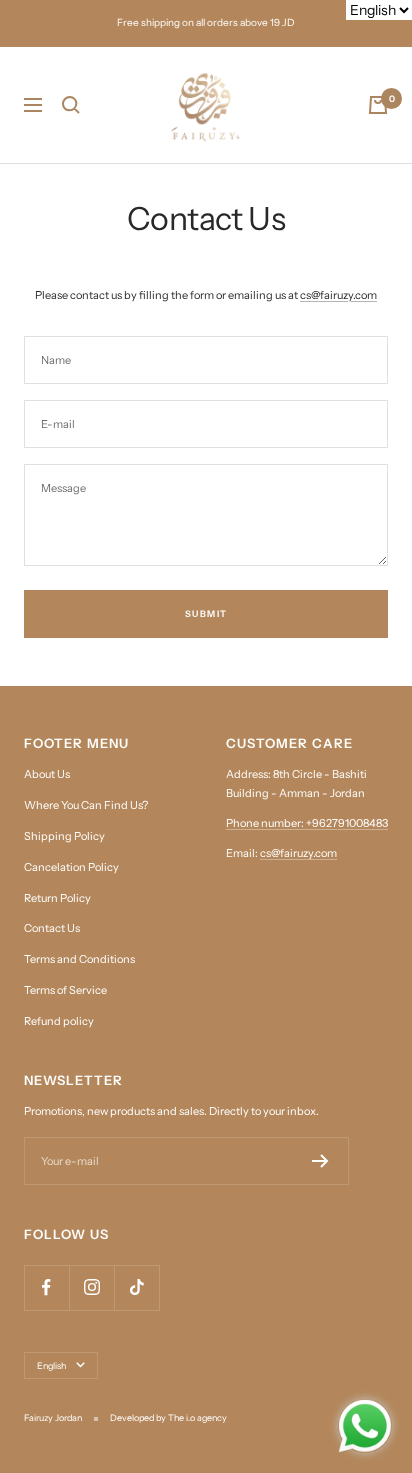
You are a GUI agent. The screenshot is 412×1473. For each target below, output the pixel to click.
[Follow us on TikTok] (136, 1287)
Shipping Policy (64, 836)
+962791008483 (347, 823)
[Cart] (378, 105)
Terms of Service (65, 990)
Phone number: (266, 823)
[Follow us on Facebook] (46, 1287)
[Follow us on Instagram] (91, 1287)
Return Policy (57, 898)
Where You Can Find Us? (86, 805)
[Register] (320, 1161)
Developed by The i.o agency (168, 1417)
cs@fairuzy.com (338, 295)
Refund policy (59, 1021)
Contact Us (52, 928)
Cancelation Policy (71, 867)
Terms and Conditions (79, 959)
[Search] (71, 105)
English (51, 1365)
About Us (47, 774)
